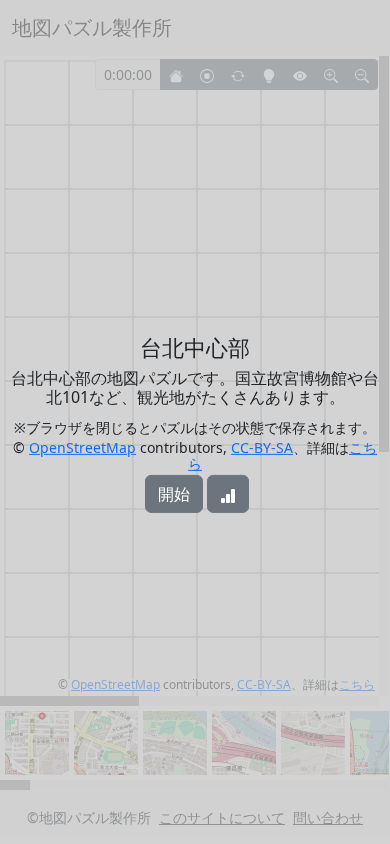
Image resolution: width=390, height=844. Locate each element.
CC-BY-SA (262, 447)
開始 (174, 494)
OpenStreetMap (82, 447)
